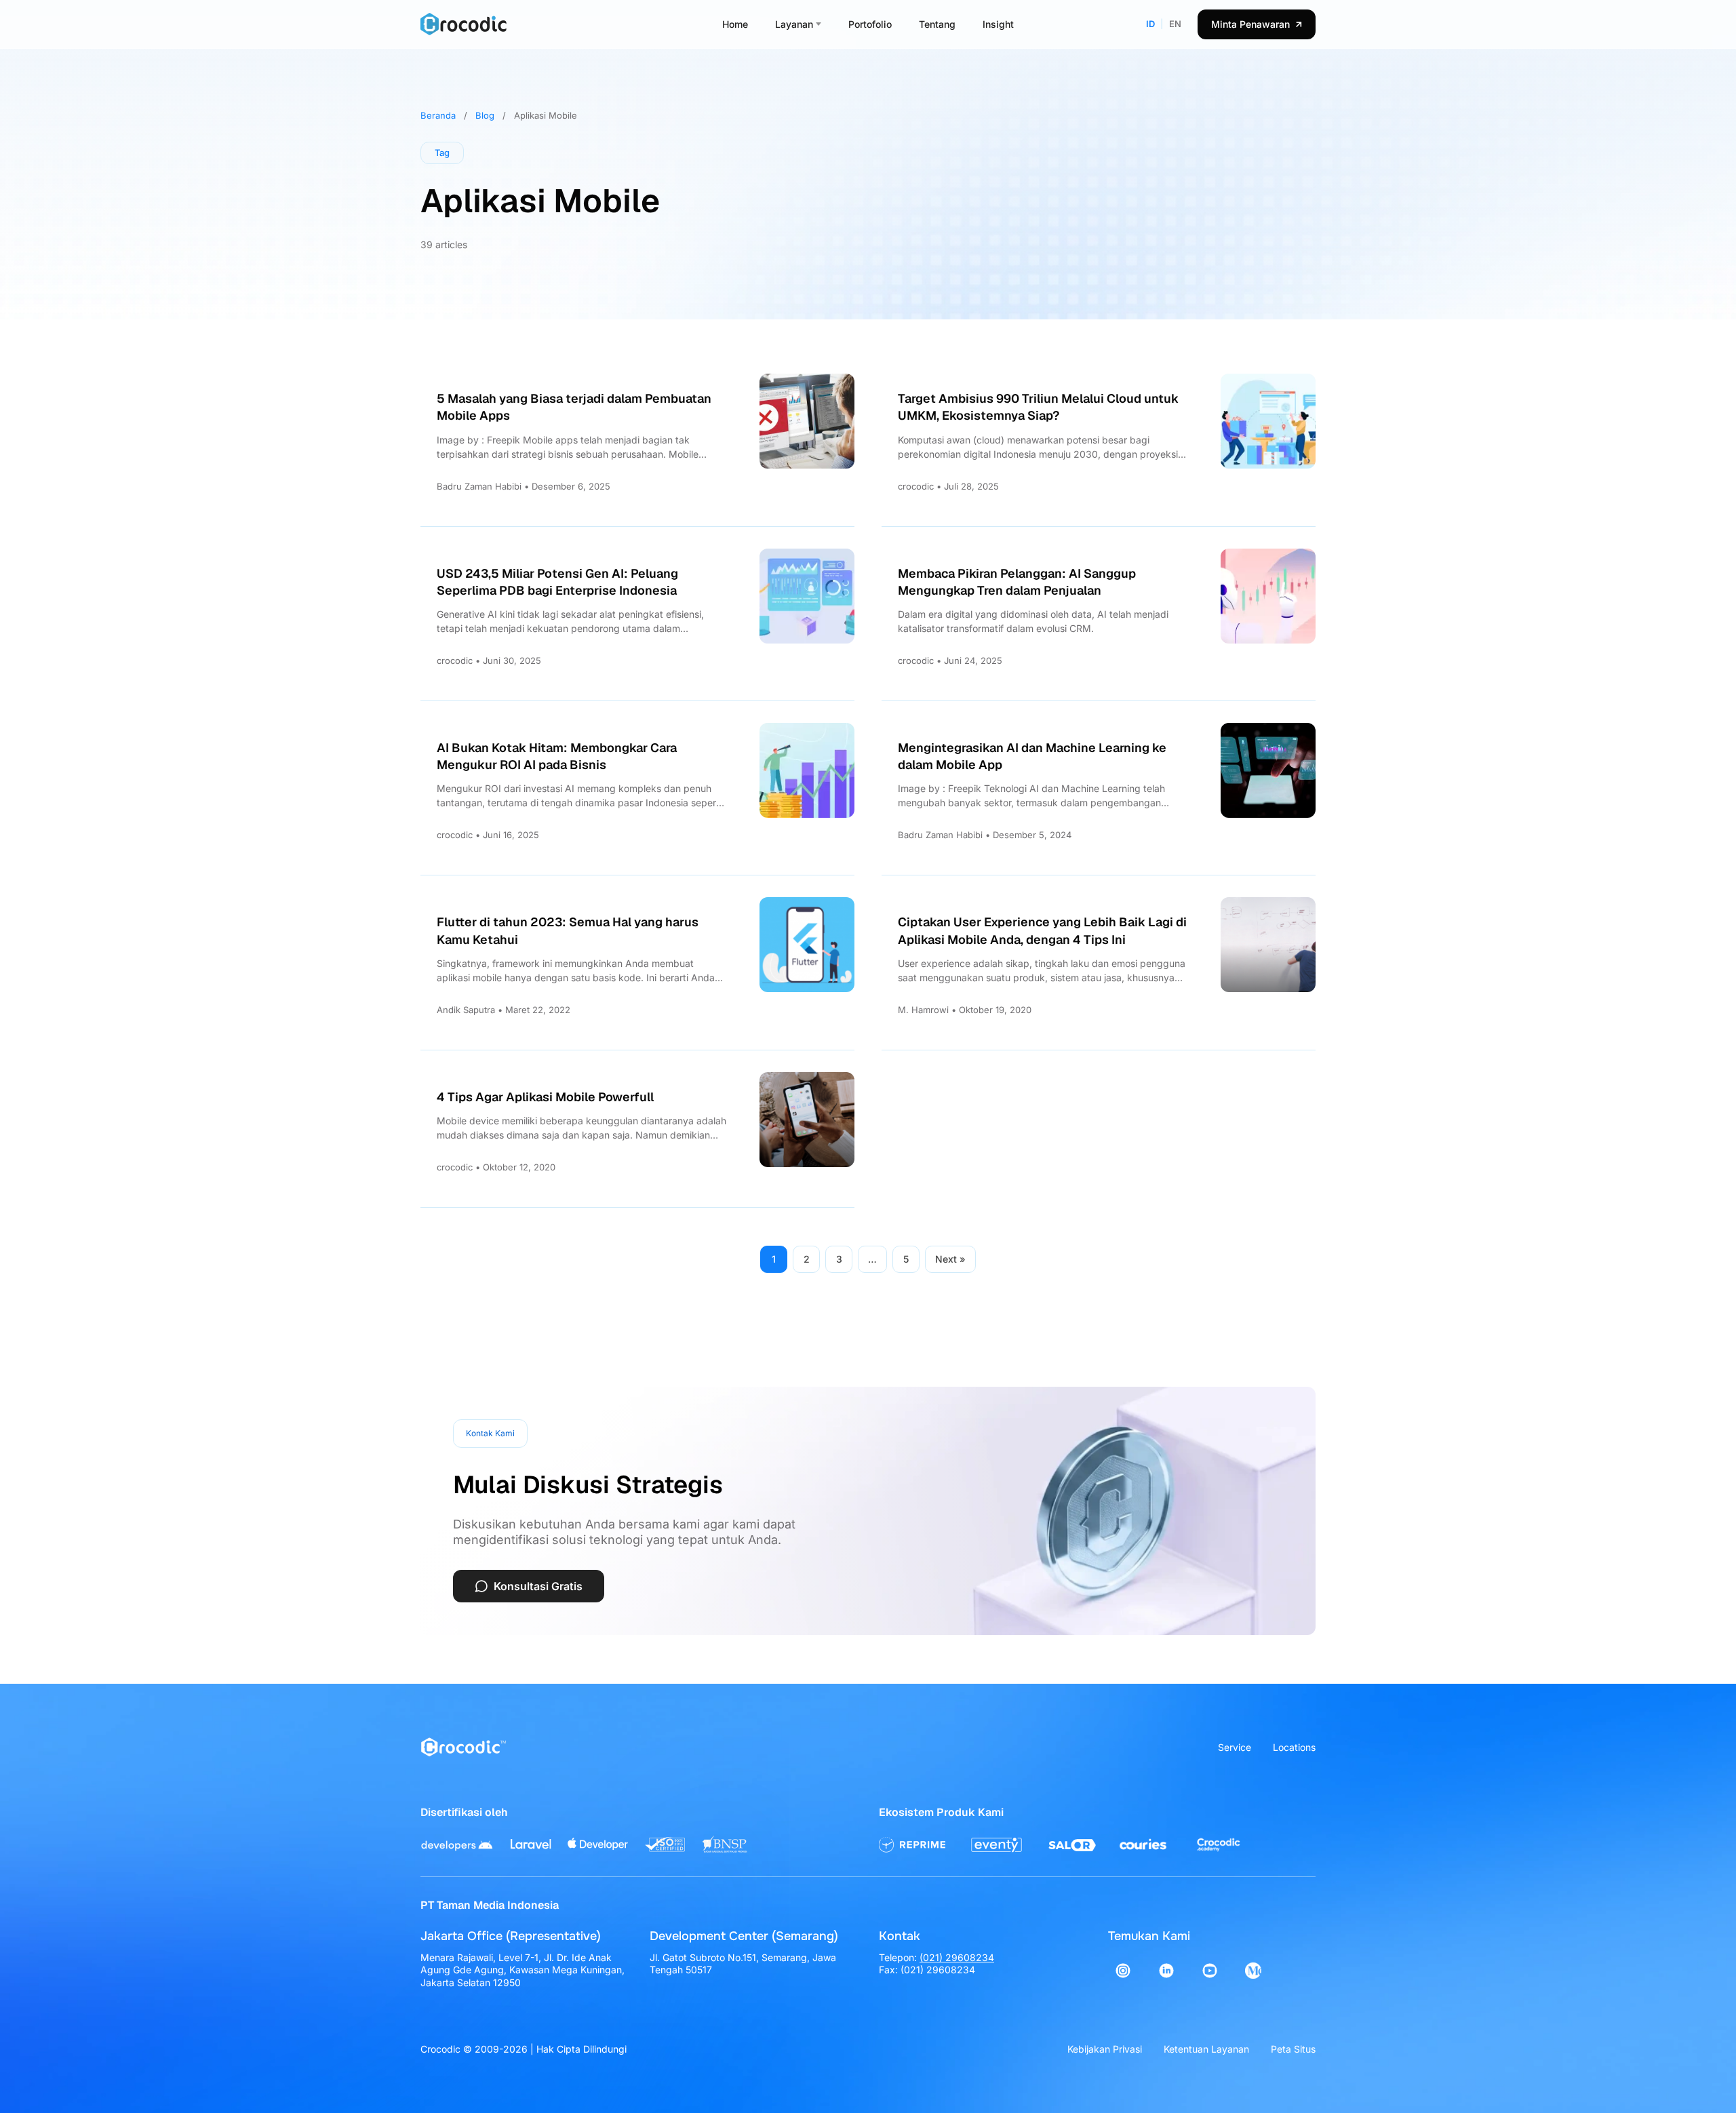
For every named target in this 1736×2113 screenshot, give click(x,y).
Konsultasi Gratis (538, 1586)
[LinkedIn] (1166, 1971)
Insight (998, 24)
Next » (950, 1259)
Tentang (937, 24)
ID (1150, 24)
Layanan (794, 24)
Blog (485, 115)
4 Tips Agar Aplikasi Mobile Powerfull (545, 1097)
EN (1175, 24)
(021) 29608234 (957, 1957)
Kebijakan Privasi (1105, 2049)
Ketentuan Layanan (1206, 2049)
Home (735, 24)
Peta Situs (1293, 2049)
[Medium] (1253, 1971)
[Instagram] (1123, 1971)
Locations (1294, 1747)
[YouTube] (1210, 1971)
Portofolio (870, 24)
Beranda (438, 115)
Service (1235, 1747)
